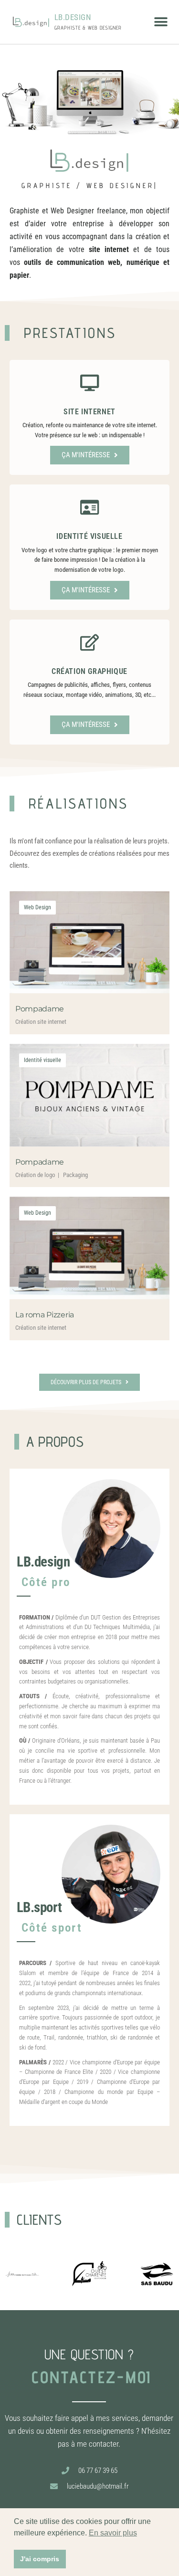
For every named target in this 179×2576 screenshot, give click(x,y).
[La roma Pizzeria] (89, 1248)
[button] (161, 22)
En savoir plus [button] (113, 2533)
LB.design (73, 17)
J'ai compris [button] (40, 2559)
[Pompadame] (89, 942)
